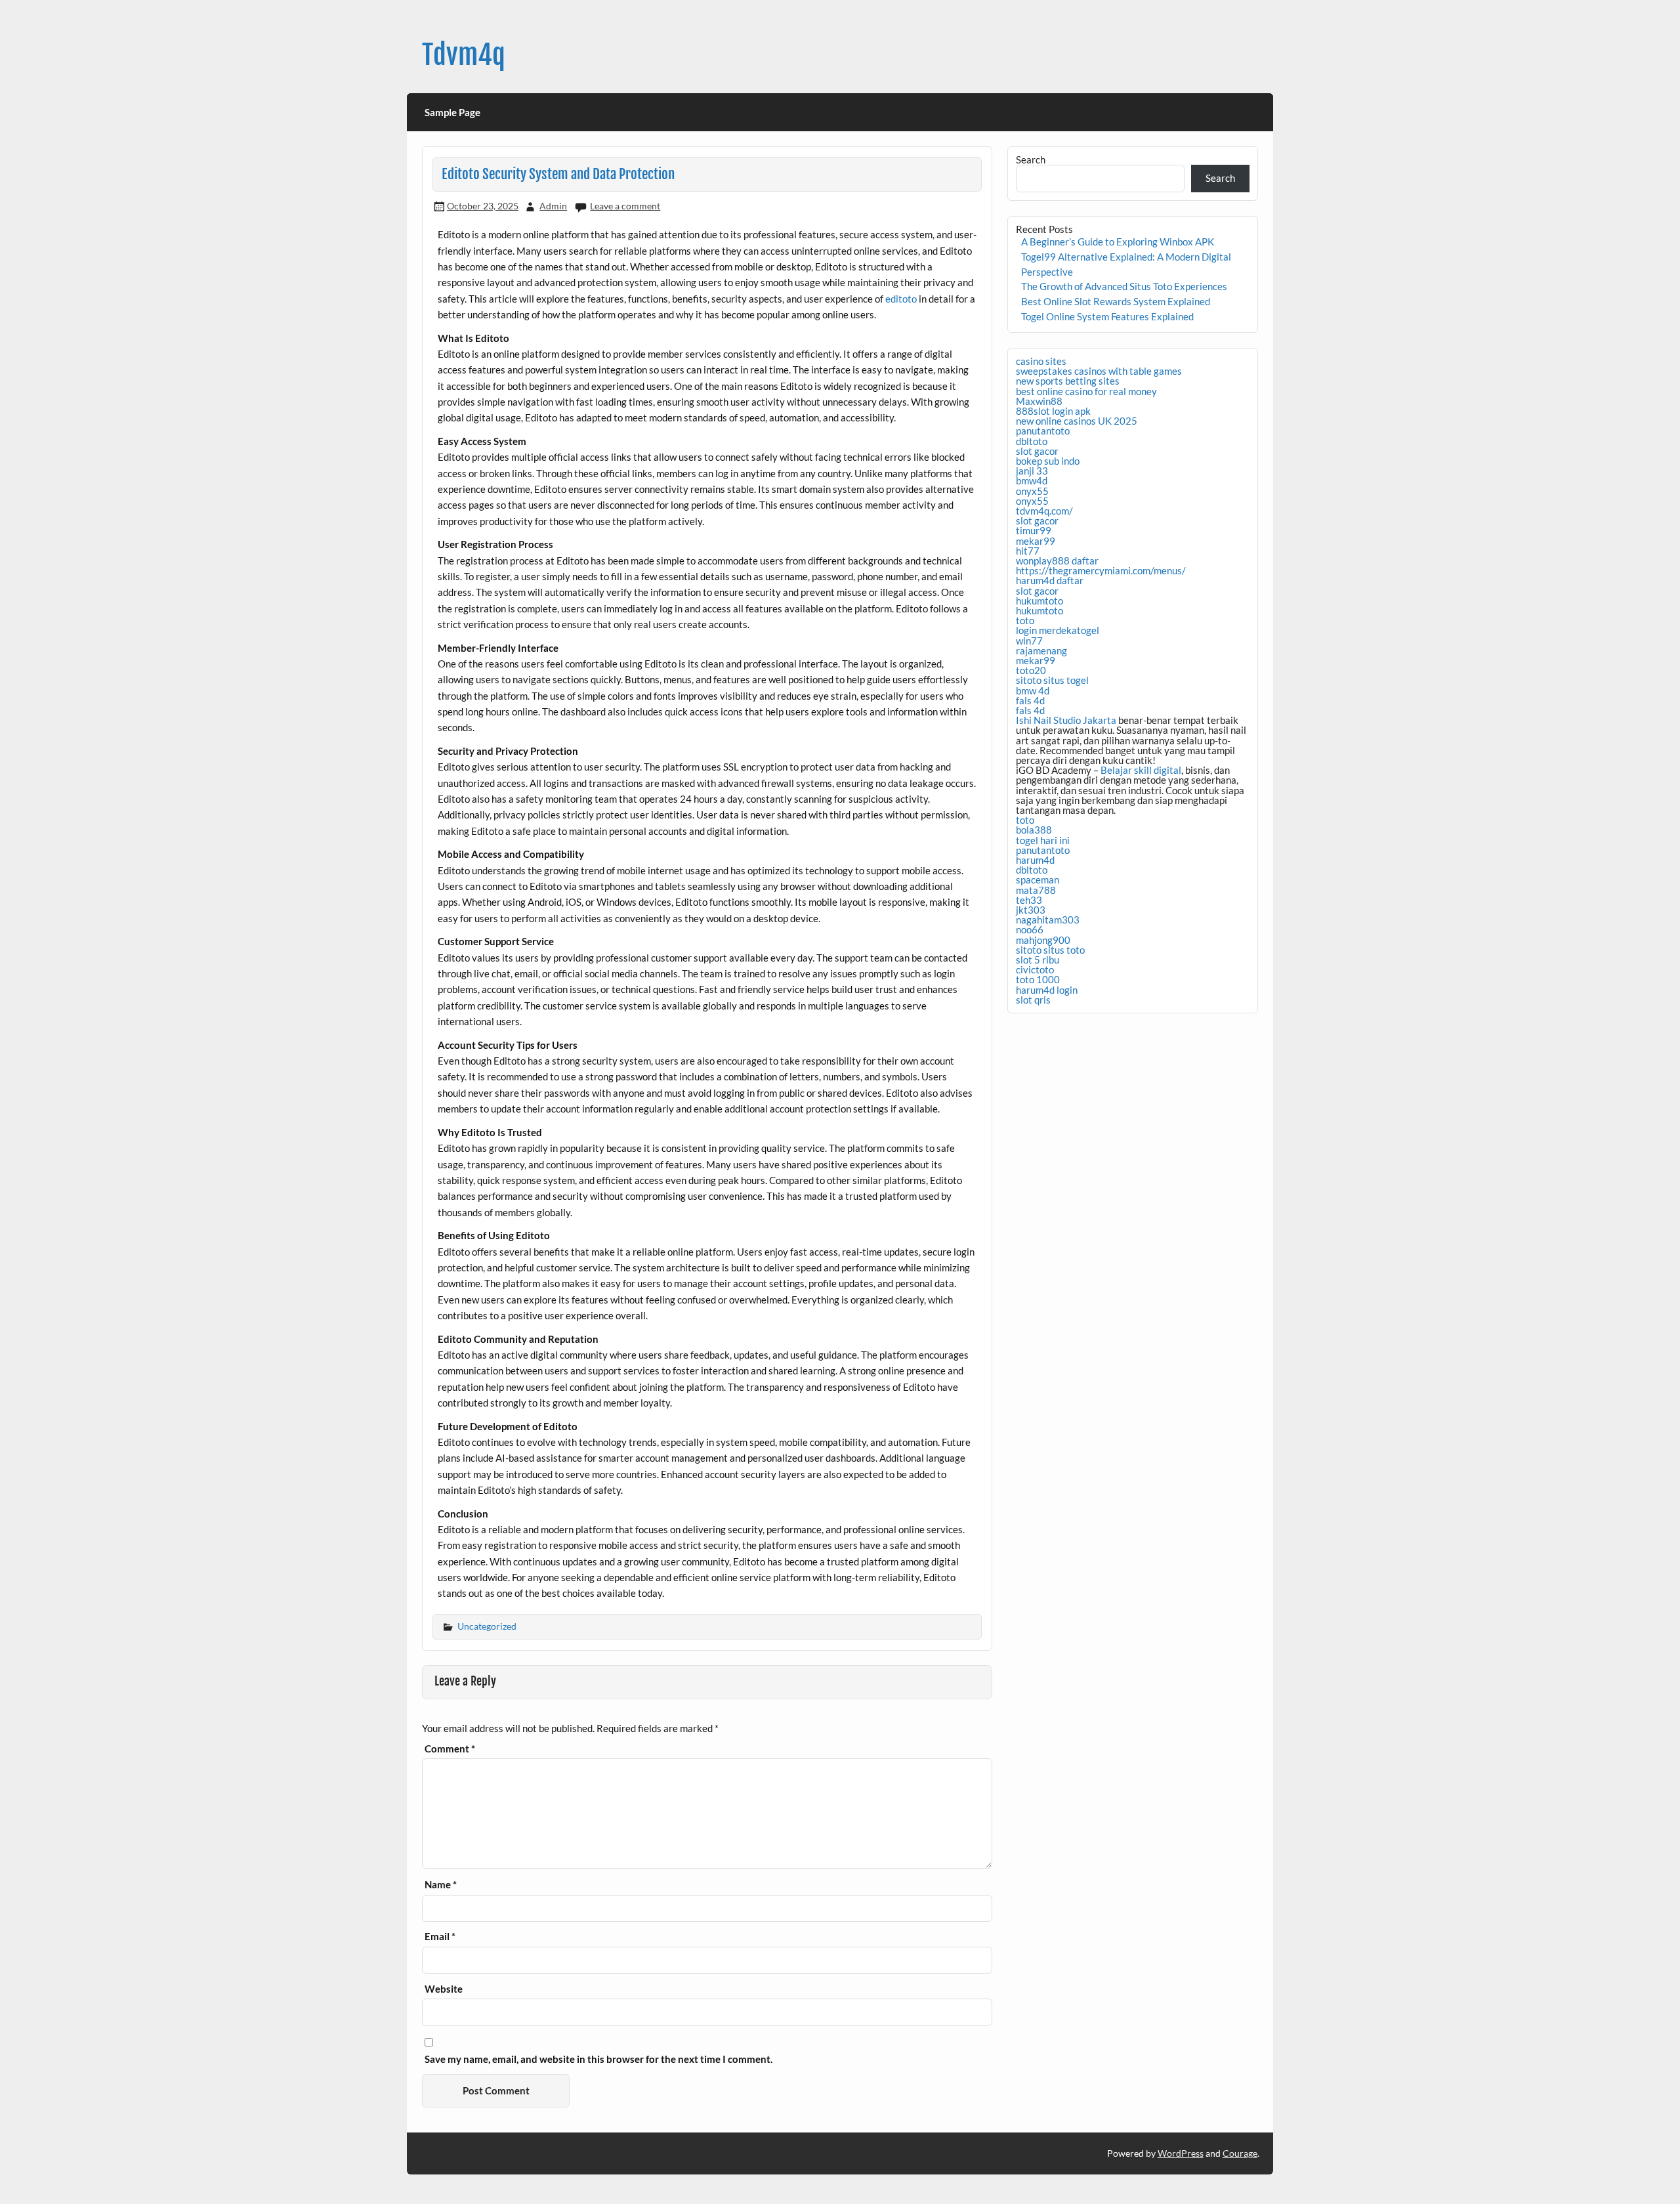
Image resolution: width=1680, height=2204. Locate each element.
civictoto (1035, 969)
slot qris (1033, 1000)
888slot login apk (1053, 411)
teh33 (1029, 900)
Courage (1240, 2153)
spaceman (1038, 879)
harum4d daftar (1050, 580)
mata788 (1036, 890)
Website (444, 1989)
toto (1025, 620)
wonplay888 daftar (1057, 561)
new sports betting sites (1068, 381)
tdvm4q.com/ (1044, 511)
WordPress (1181, 2153)
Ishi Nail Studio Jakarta (1066, 720)
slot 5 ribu (1038, 960)
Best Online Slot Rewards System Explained (1116, 301)
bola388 (1034, 830)
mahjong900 (1043, 940)
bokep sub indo (1048, 461)
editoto (901, 299)
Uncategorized (487, 1626)
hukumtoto (1039, 601)
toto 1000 (1038, 979)
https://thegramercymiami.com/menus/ (1101, 570)
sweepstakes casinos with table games (1099, 371)
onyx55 (1032, 491)
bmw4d (1032, 480)
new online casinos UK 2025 (1077, 421)
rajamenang (1041, 650)
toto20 (1031, 670)
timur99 (1034, 530)
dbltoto (1032, 441)
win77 (1029, 641)
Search (1031, 159)
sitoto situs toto (1050, 950)
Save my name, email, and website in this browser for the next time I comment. (598, 2059)
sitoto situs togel (1052, 680)
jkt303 (1031, 910)
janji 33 (1032, 471)
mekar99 (1036, 541)
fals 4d (1030, 700)
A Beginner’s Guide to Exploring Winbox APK (1118, 242)
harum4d (1035, 860)
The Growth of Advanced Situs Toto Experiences (1124, 286)
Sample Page (452, 112)
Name (441, 1885)
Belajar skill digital (1141, 770)
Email (440, 1937)
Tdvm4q (464, 55)
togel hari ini (1043, 840)
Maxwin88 (1039, 401)
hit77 (1028, 551)
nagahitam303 (1048, 920)
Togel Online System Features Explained (1107, 316)
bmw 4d (1033, 690)
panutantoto (1043, 431)
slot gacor (1037, 451)
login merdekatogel (1058, 630)
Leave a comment (625, 206)
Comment (450, 1749)
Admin (553, 206)
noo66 (1030, 929)
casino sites (1041, 361)
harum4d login (1047, 990)
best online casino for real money (1086, 391)
